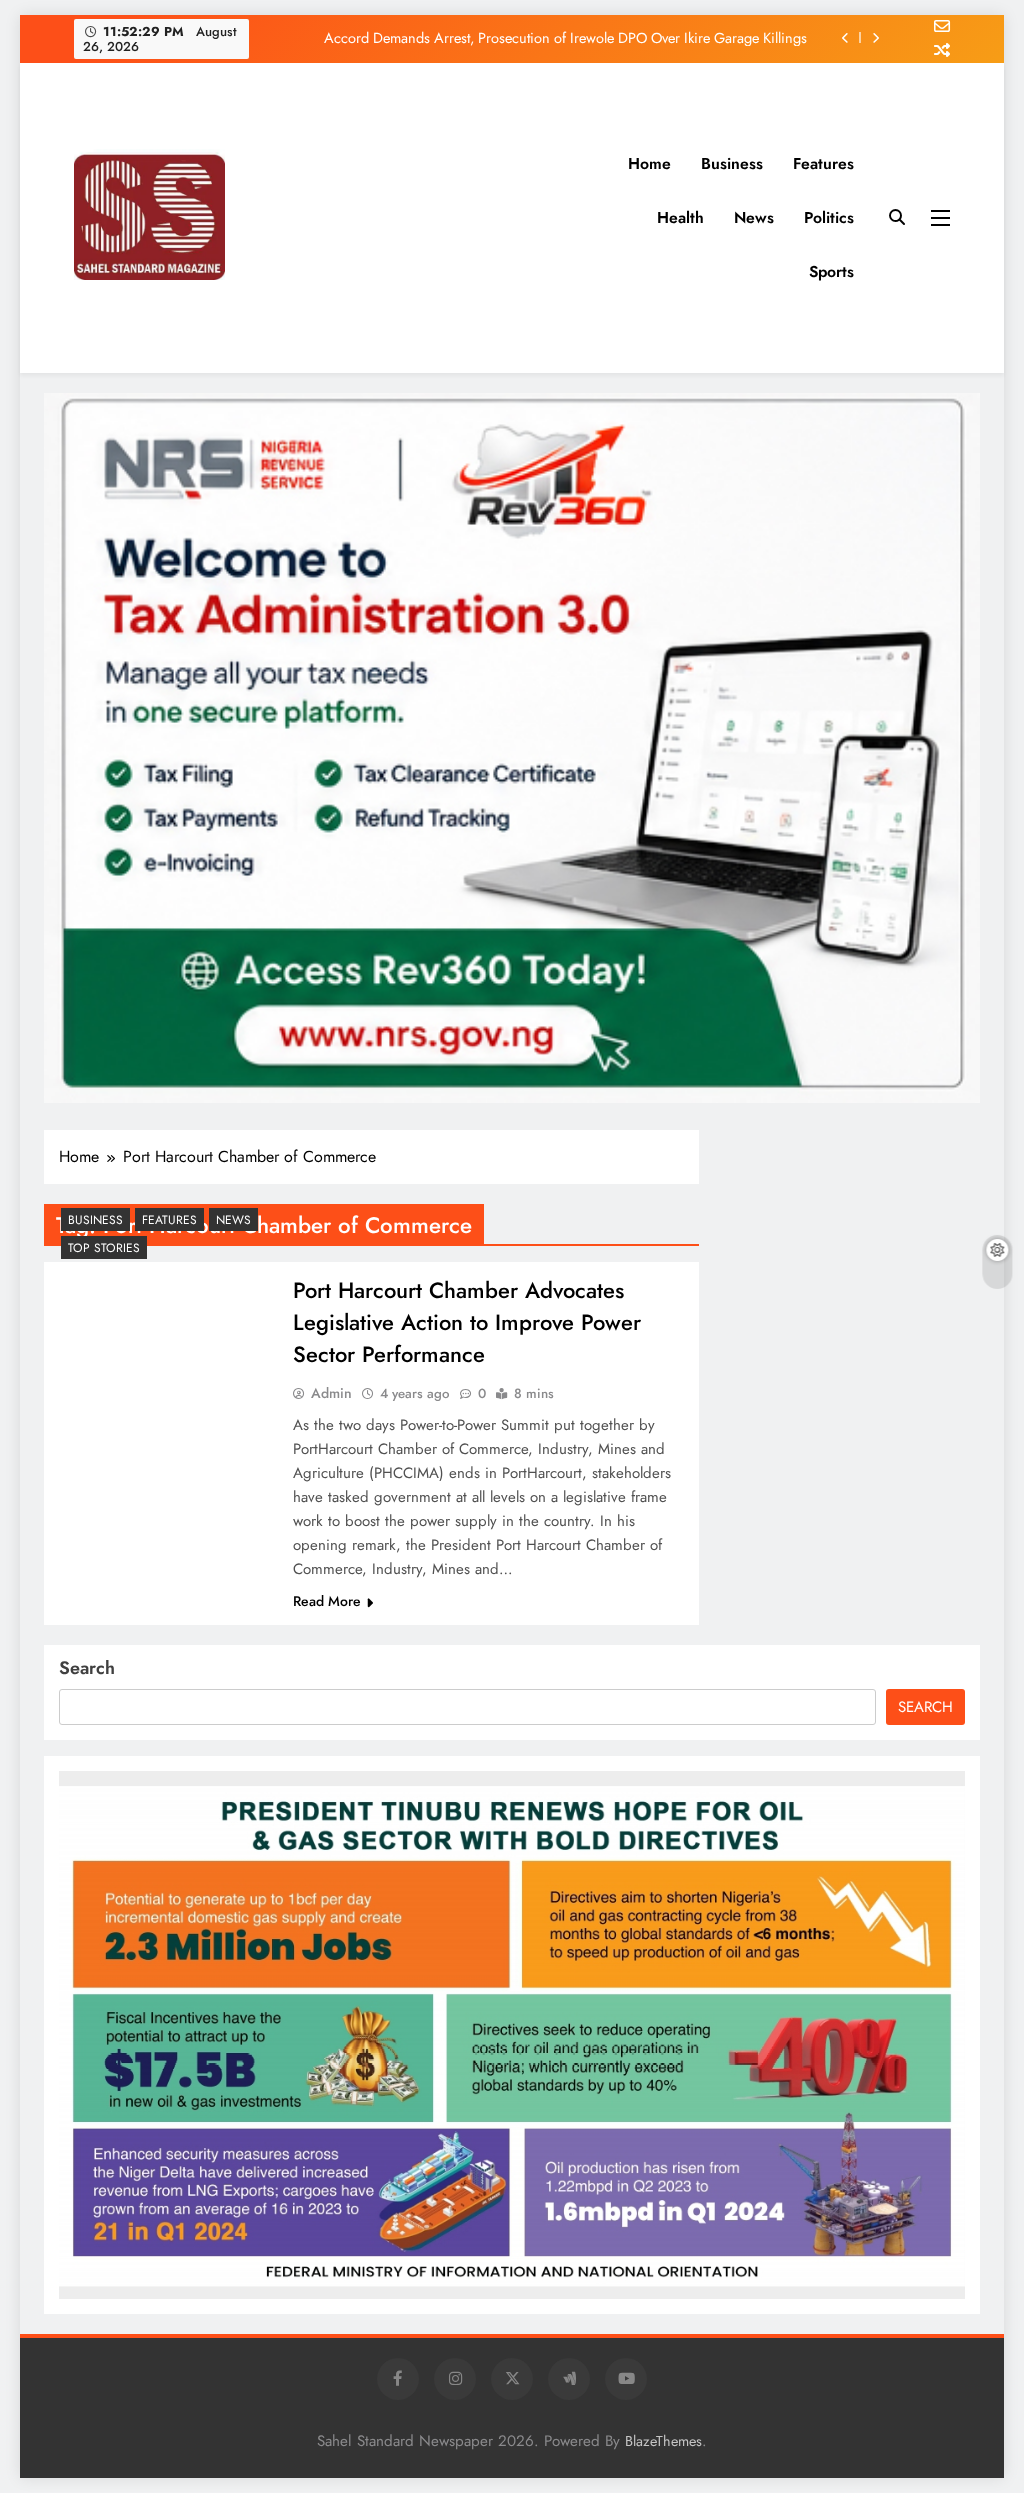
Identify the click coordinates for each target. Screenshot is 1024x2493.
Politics (829, 217)
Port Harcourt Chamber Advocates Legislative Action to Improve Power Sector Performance (467, 1322)
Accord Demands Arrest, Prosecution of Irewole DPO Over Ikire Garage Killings (565, 38)
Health (680, 217)
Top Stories (104, 1248)
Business (732, 163)
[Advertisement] (444, 218)
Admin (331, 1393)
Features (823, 163)
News (754, 217)
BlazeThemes (663, 2441)
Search (87, 1668)
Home (649, 163)
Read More (327, 1601)
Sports (831, 271)
